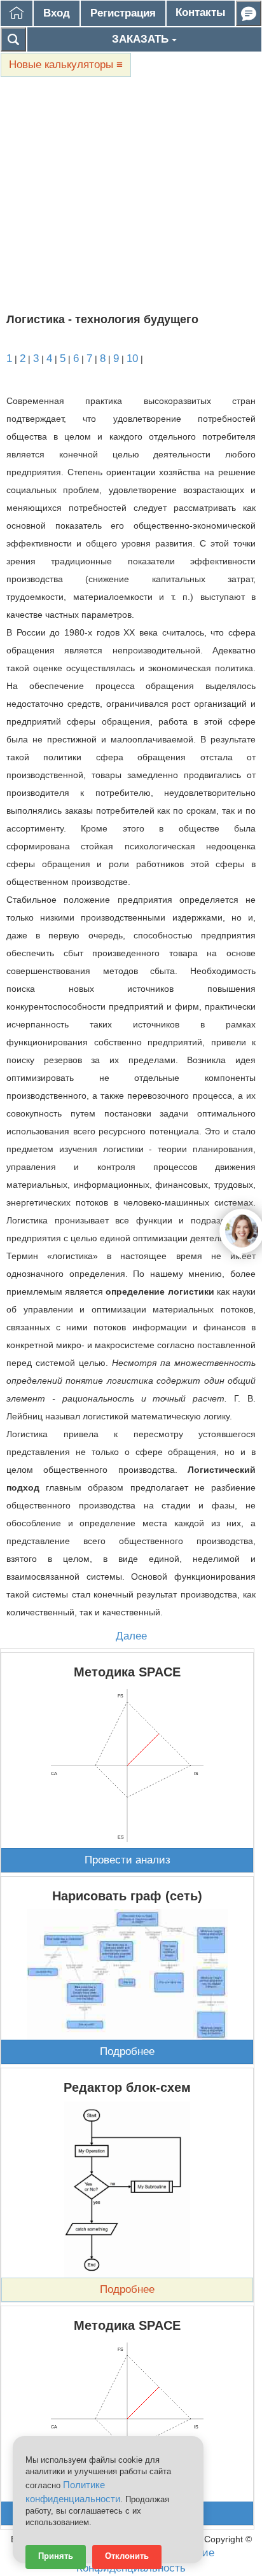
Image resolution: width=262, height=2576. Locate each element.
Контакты (201, 12)
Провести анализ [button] (128, 1860)
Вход (57, 13)
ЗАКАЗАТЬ (142, 39)
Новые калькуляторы (66, 65)
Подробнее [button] (127, 2051)
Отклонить (127, 2556)
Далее (131, 1636)
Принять (56, 2556)
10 (132, 359)
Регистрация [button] (123, 13)
